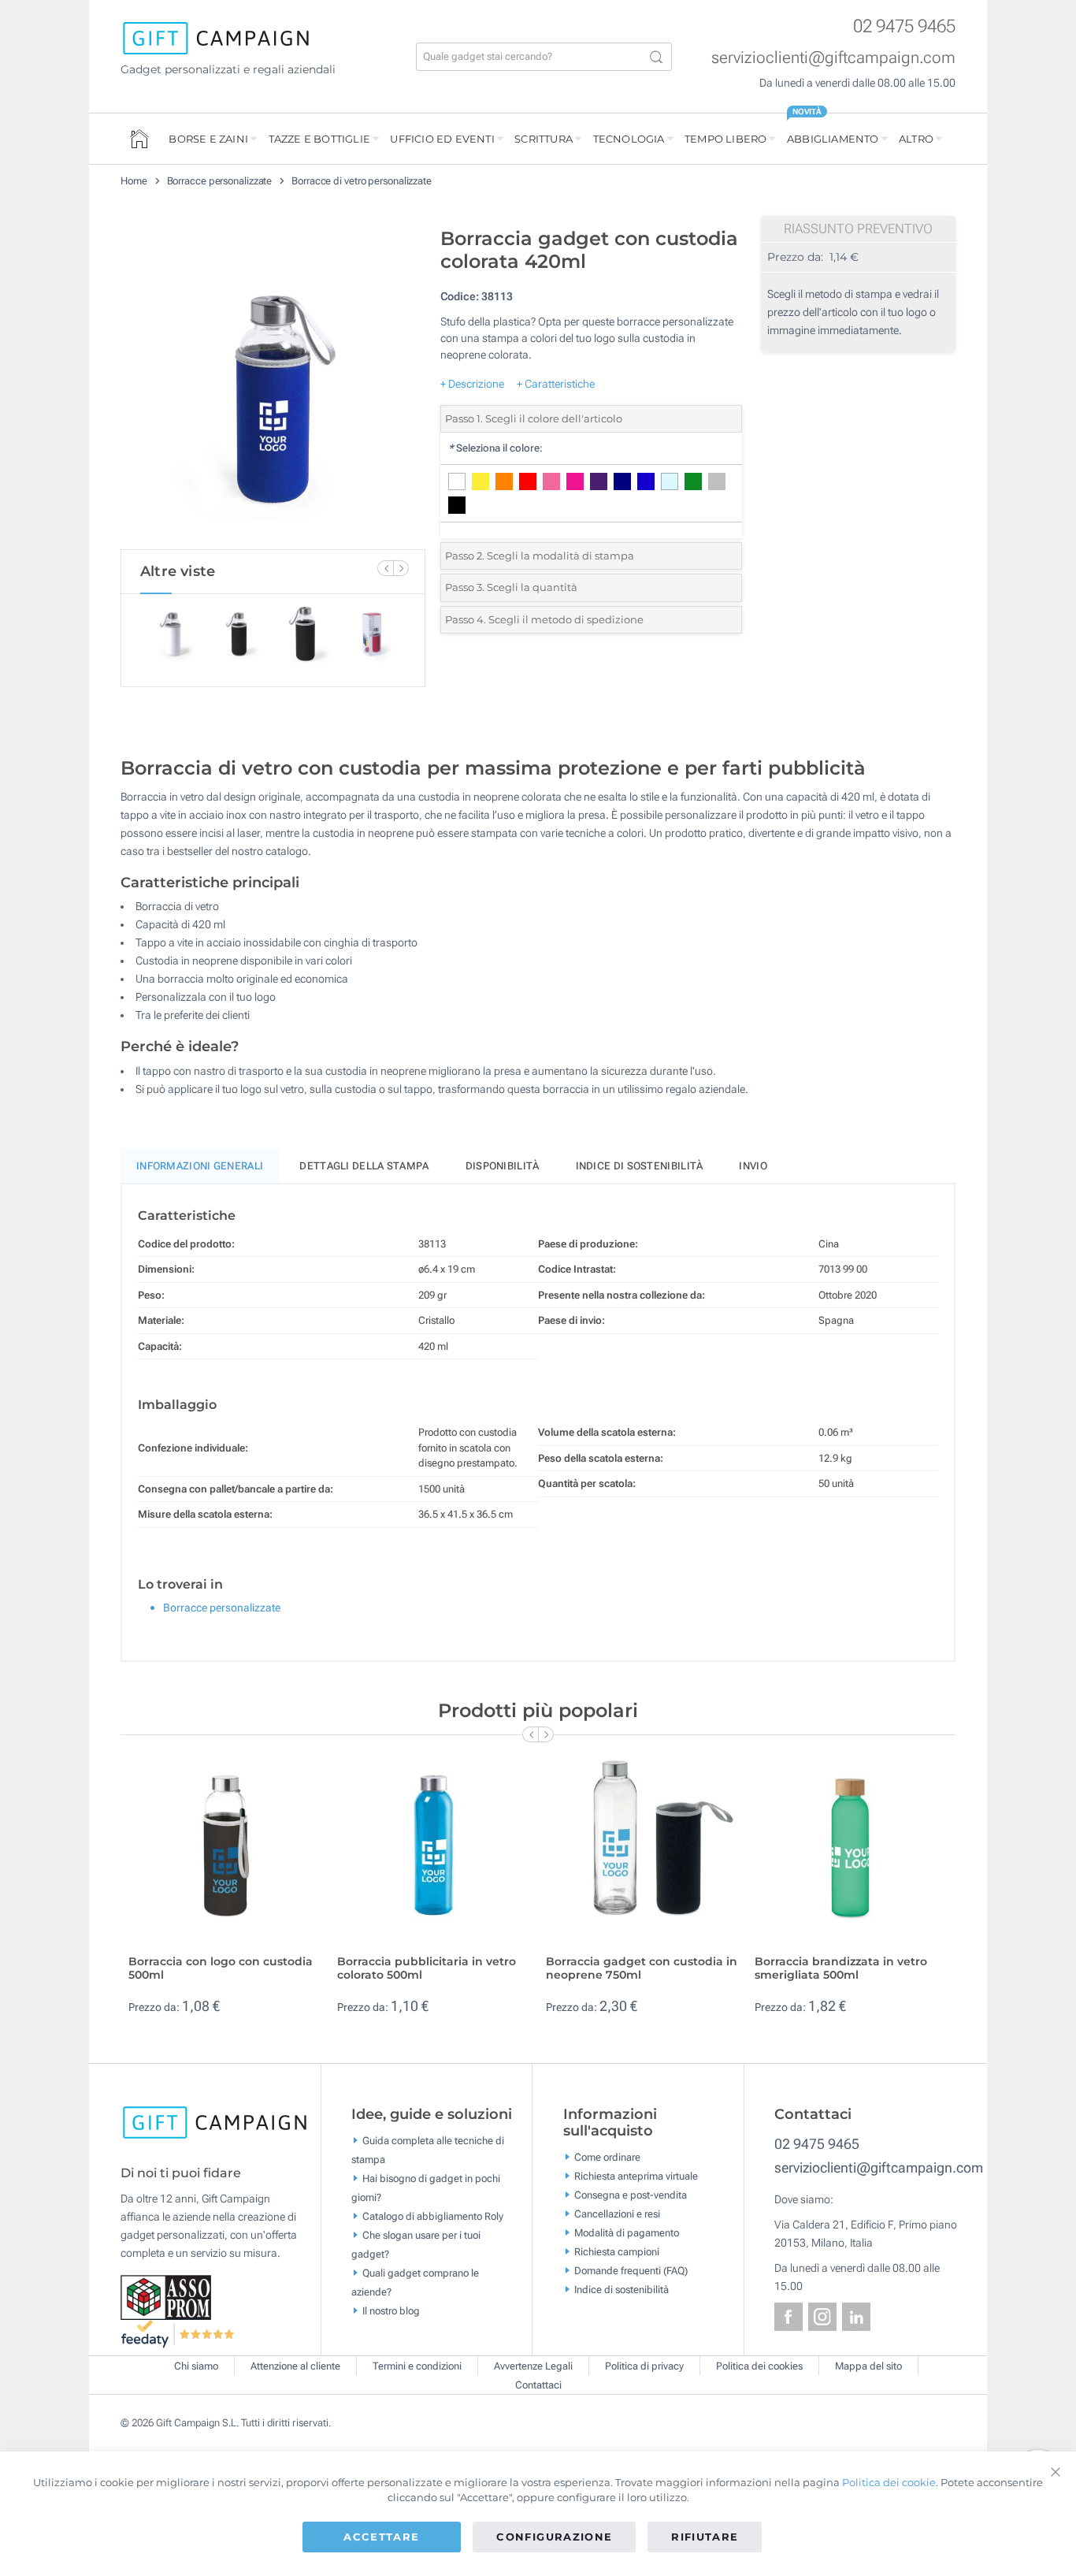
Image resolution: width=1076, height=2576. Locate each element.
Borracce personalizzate (220, 181)
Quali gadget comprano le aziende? (415, 2282)
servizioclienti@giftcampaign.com (833, 58)
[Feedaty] (178, 2333)
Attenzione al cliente (295, 2366)
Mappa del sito (868, 2366)
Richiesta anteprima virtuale (636, 2176)
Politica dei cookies (759, 2366)
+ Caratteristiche (556, 384)
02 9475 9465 (904, 26)
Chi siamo (196, 2366)
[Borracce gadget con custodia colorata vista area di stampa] (273, 385)
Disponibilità (503, 1166)
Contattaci (538, 2385)
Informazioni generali (200, 1166)
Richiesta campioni (617, 2252)
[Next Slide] (401, 568)
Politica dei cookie (889, 2482)
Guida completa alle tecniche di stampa (428, 2149)
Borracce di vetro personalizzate (362, 181)
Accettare (381, 2537)
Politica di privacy (644, 2366)
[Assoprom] (167, 2296)
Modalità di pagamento (627, 2233)
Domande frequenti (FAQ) (631, 2271)
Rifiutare (705, 2537)
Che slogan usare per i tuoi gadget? (416, 2244)
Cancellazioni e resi (617, 2214)
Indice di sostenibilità (640, 1166)
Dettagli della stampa (364, 1166)
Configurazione (554, 2537)
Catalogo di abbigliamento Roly (433, 2215)
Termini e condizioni (417, 2366)
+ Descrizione (472, 384)
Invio (753, 1166)
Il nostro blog (391, 2310)
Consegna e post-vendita (631, 2195)
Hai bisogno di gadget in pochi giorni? (426, 2187)
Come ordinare (607, 2157)
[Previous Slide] (385, 568)
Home (134, 181)
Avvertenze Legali (533, 2366)
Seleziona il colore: (495, 448)
